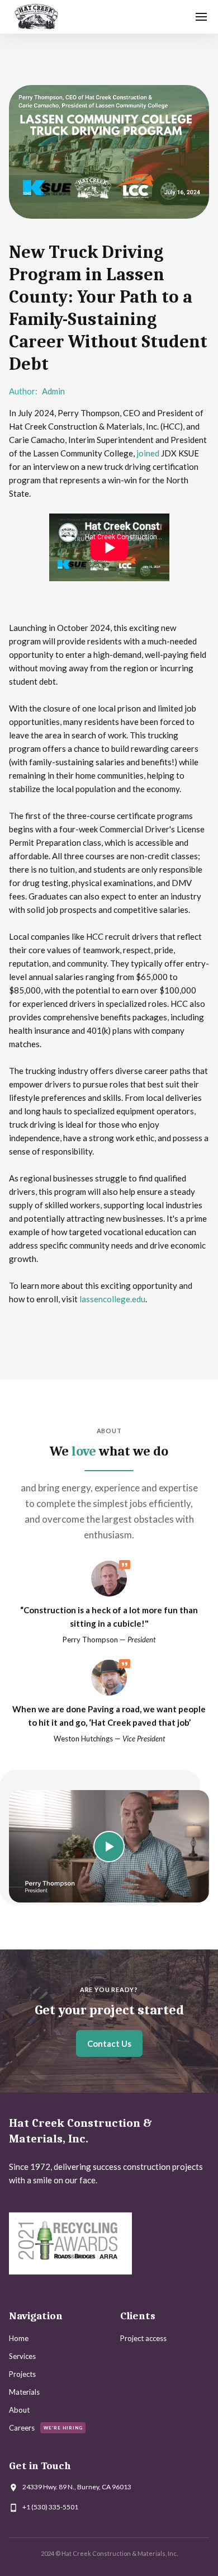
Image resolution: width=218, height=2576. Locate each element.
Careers (22, 2428)
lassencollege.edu (112, 1299)
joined (148, 453)
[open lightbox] (109, 1846)
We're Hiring (63, 2428)
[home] (36, 17)
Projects (22, 2374)
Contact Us (109, 2043)
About (19, 2410)
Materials (24, 2392)
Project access (143, 2338)
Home (19, 2338)
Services (22, 2356)
